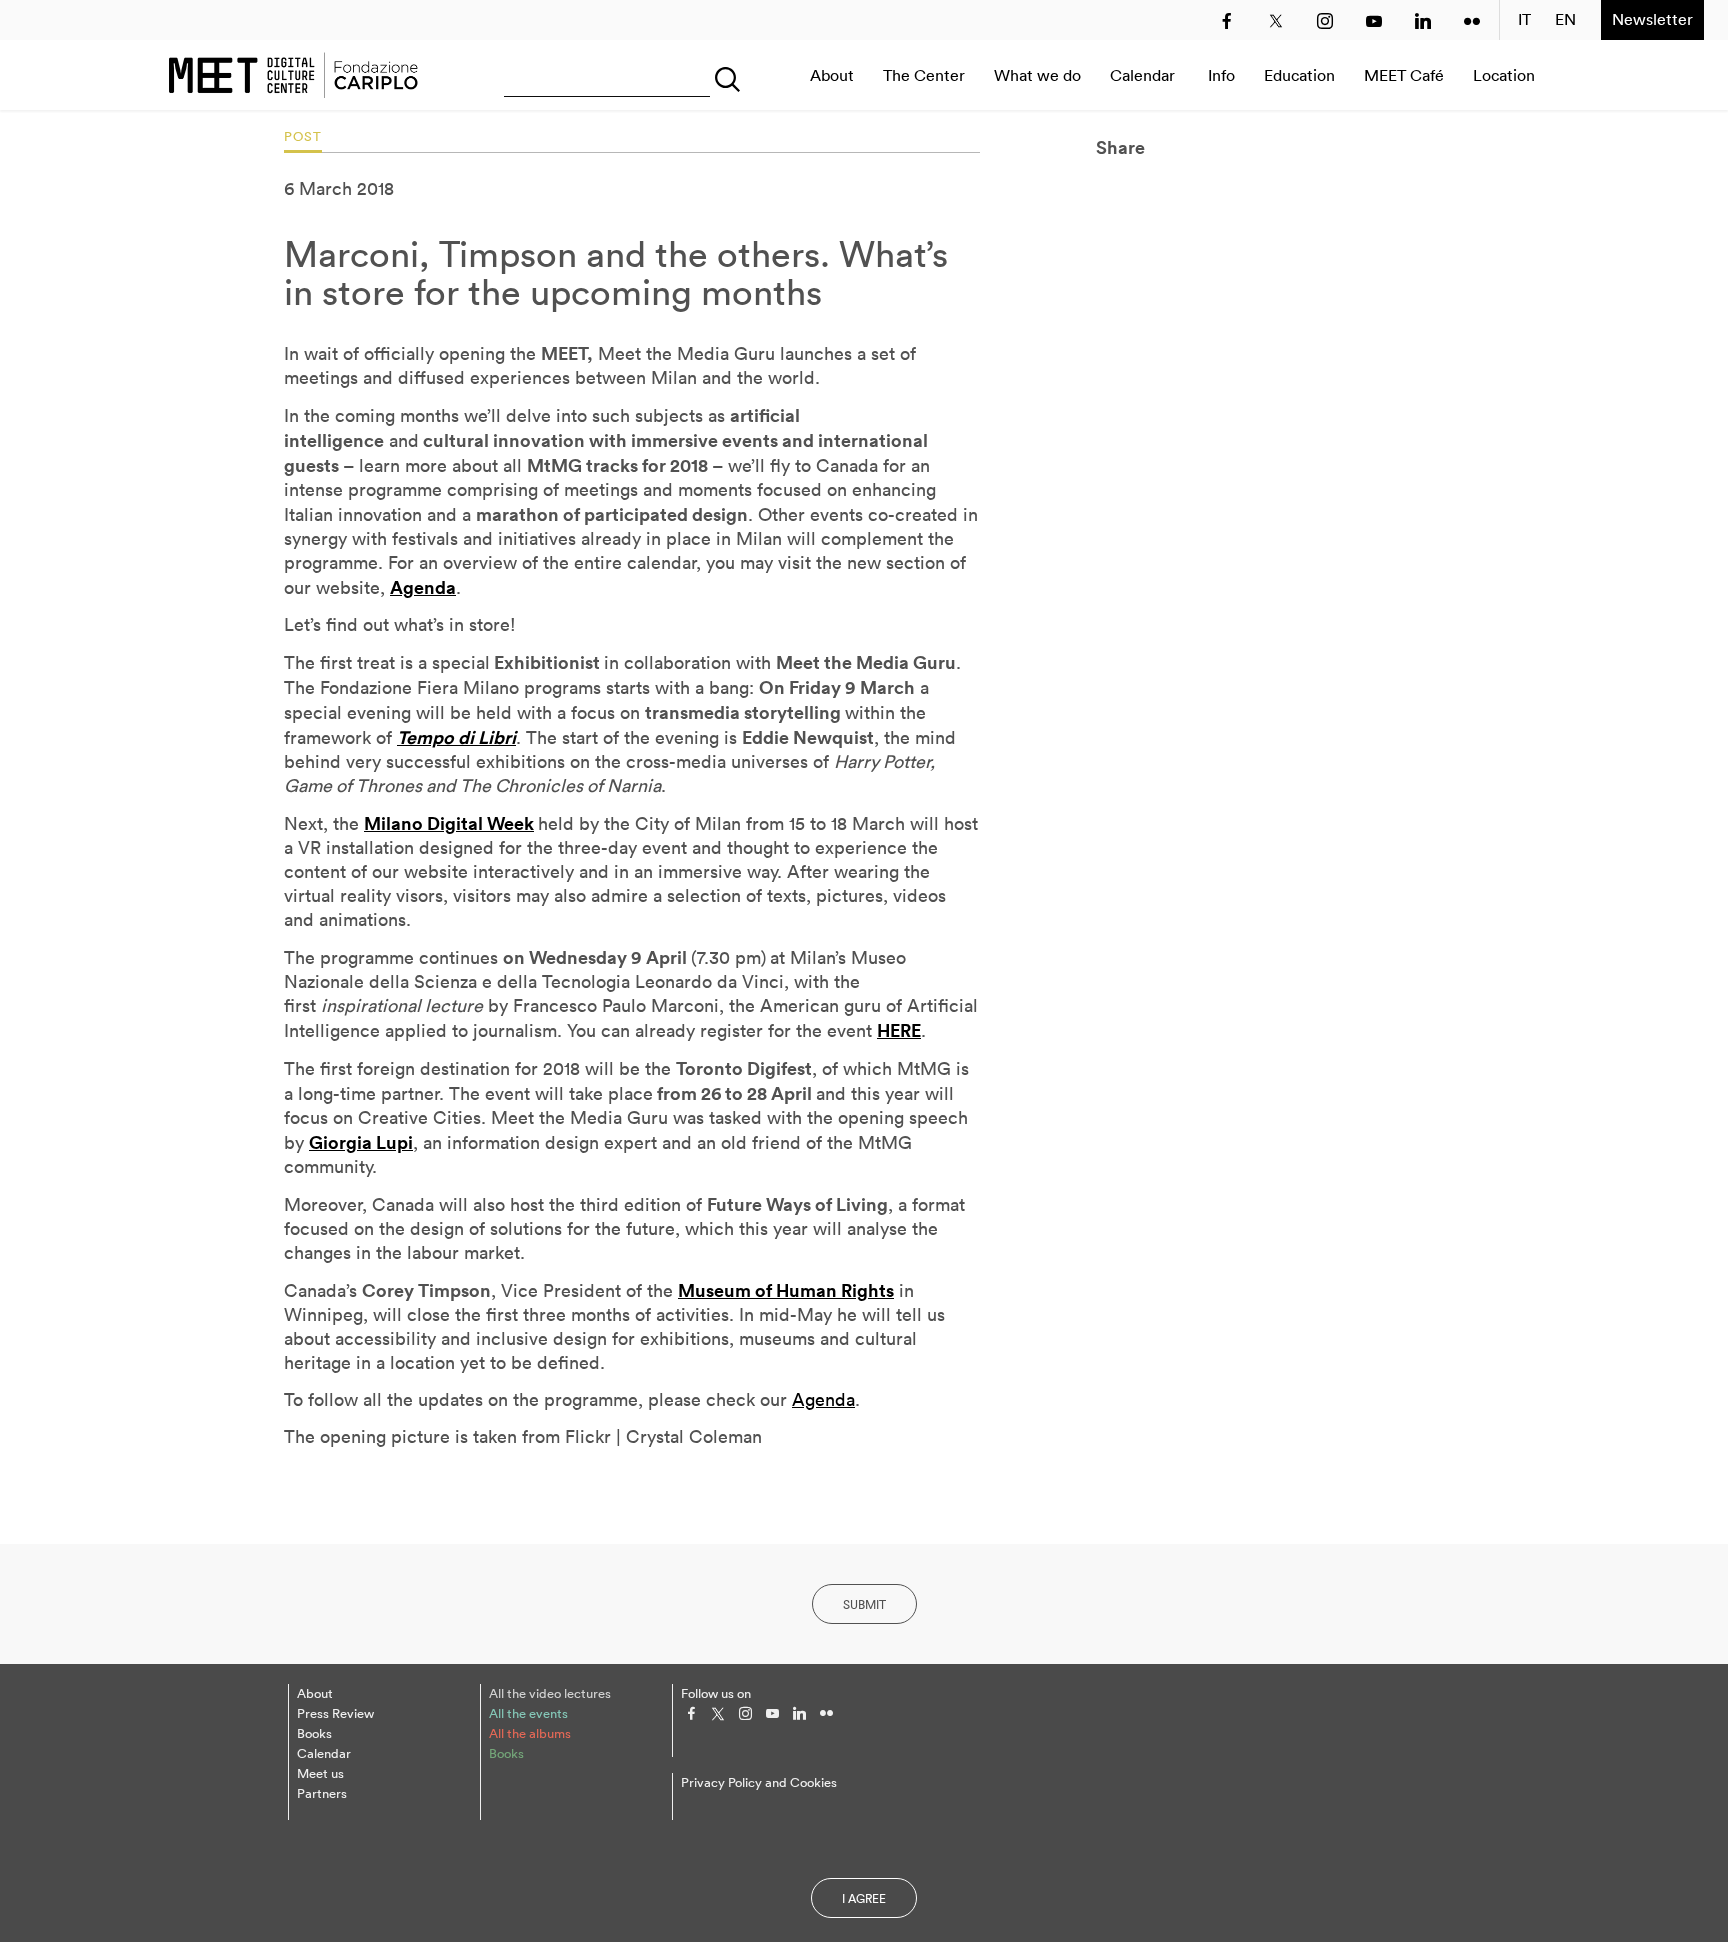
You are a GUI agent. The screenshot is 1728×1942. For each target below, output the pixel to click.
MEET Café (1404, 75)
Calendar (1142, 75)
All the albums (530, 1733)
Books (314, 1733)
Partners (322, 1793)
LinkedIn (1423, 21)
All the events (528, 1713)
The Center (924, 75)
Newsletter (1652, 19)
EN (1566, 20)
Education (1299, 75)
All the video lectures (550, 1693)
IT (1524, 20)
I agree (864, 1898)
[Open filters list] (723, 75)
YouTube (1374, 21)
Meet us (320, 1773)
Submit (864, 1604)
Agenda (823, 1399)
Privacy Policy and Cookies (759, 1782)
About (832, 75)
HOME (293, 75)
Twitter (1276, 21)
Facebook (1227, 21)
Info (1221, 75)
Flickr (1472, 21)
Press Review (335, 1713)
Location (1504, 75)
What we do (1037, 75)
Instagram (1325, 21)
